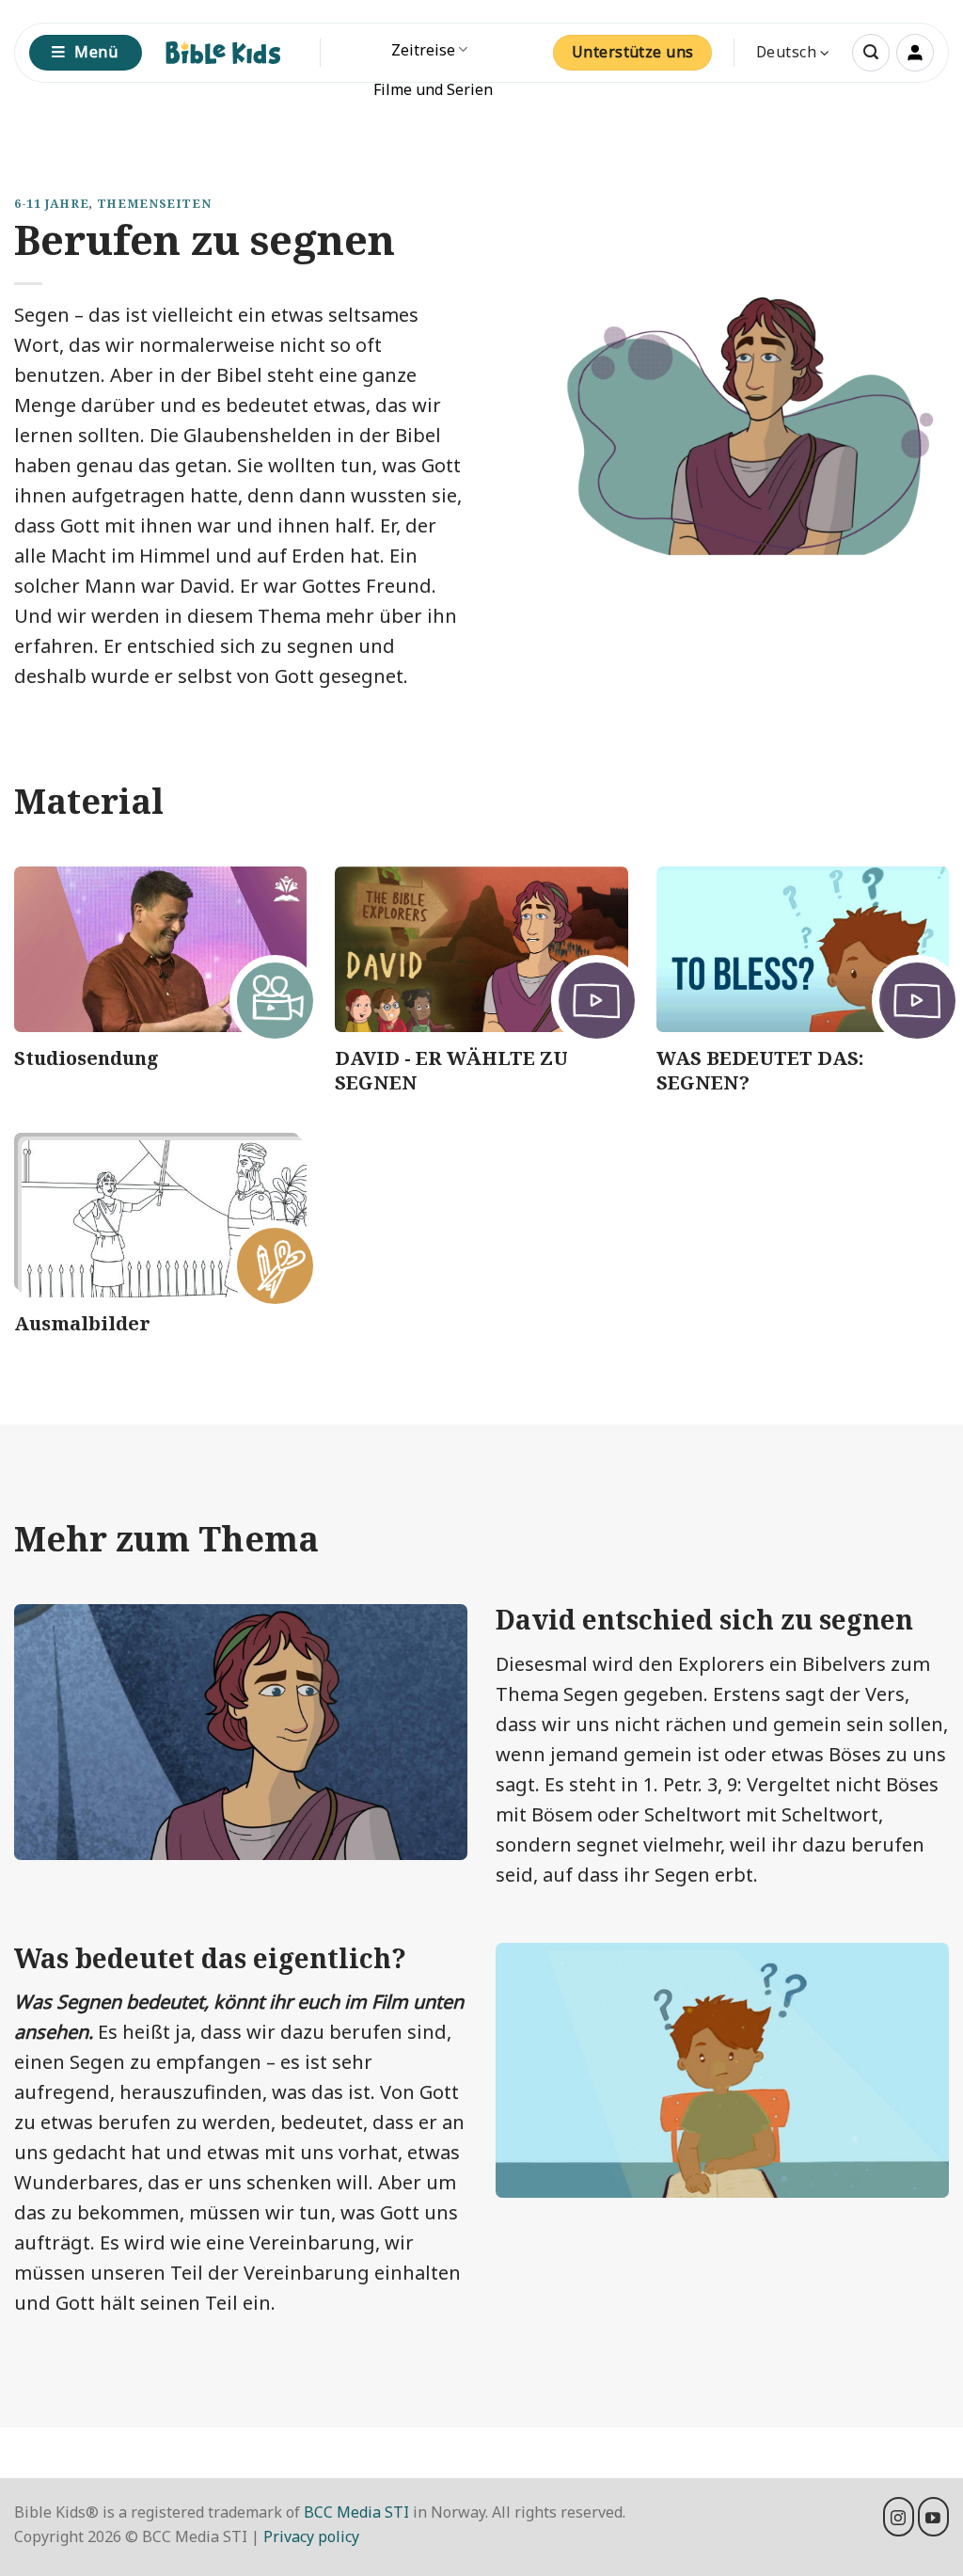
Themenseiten (154, 203)
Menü (96, 52)
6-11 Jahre (51, 203)
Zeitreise (423, 50)
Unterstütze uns (633, 52)
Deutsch (786, 52)
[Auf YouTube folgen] (933, 2517)
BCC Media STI (356, 2512)
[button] (871, 53)
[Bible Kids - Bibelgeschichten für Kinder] (231, 53)
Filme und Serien (433, 89)
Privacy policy (311, 2536)
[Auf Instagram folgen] (899, 2517)
